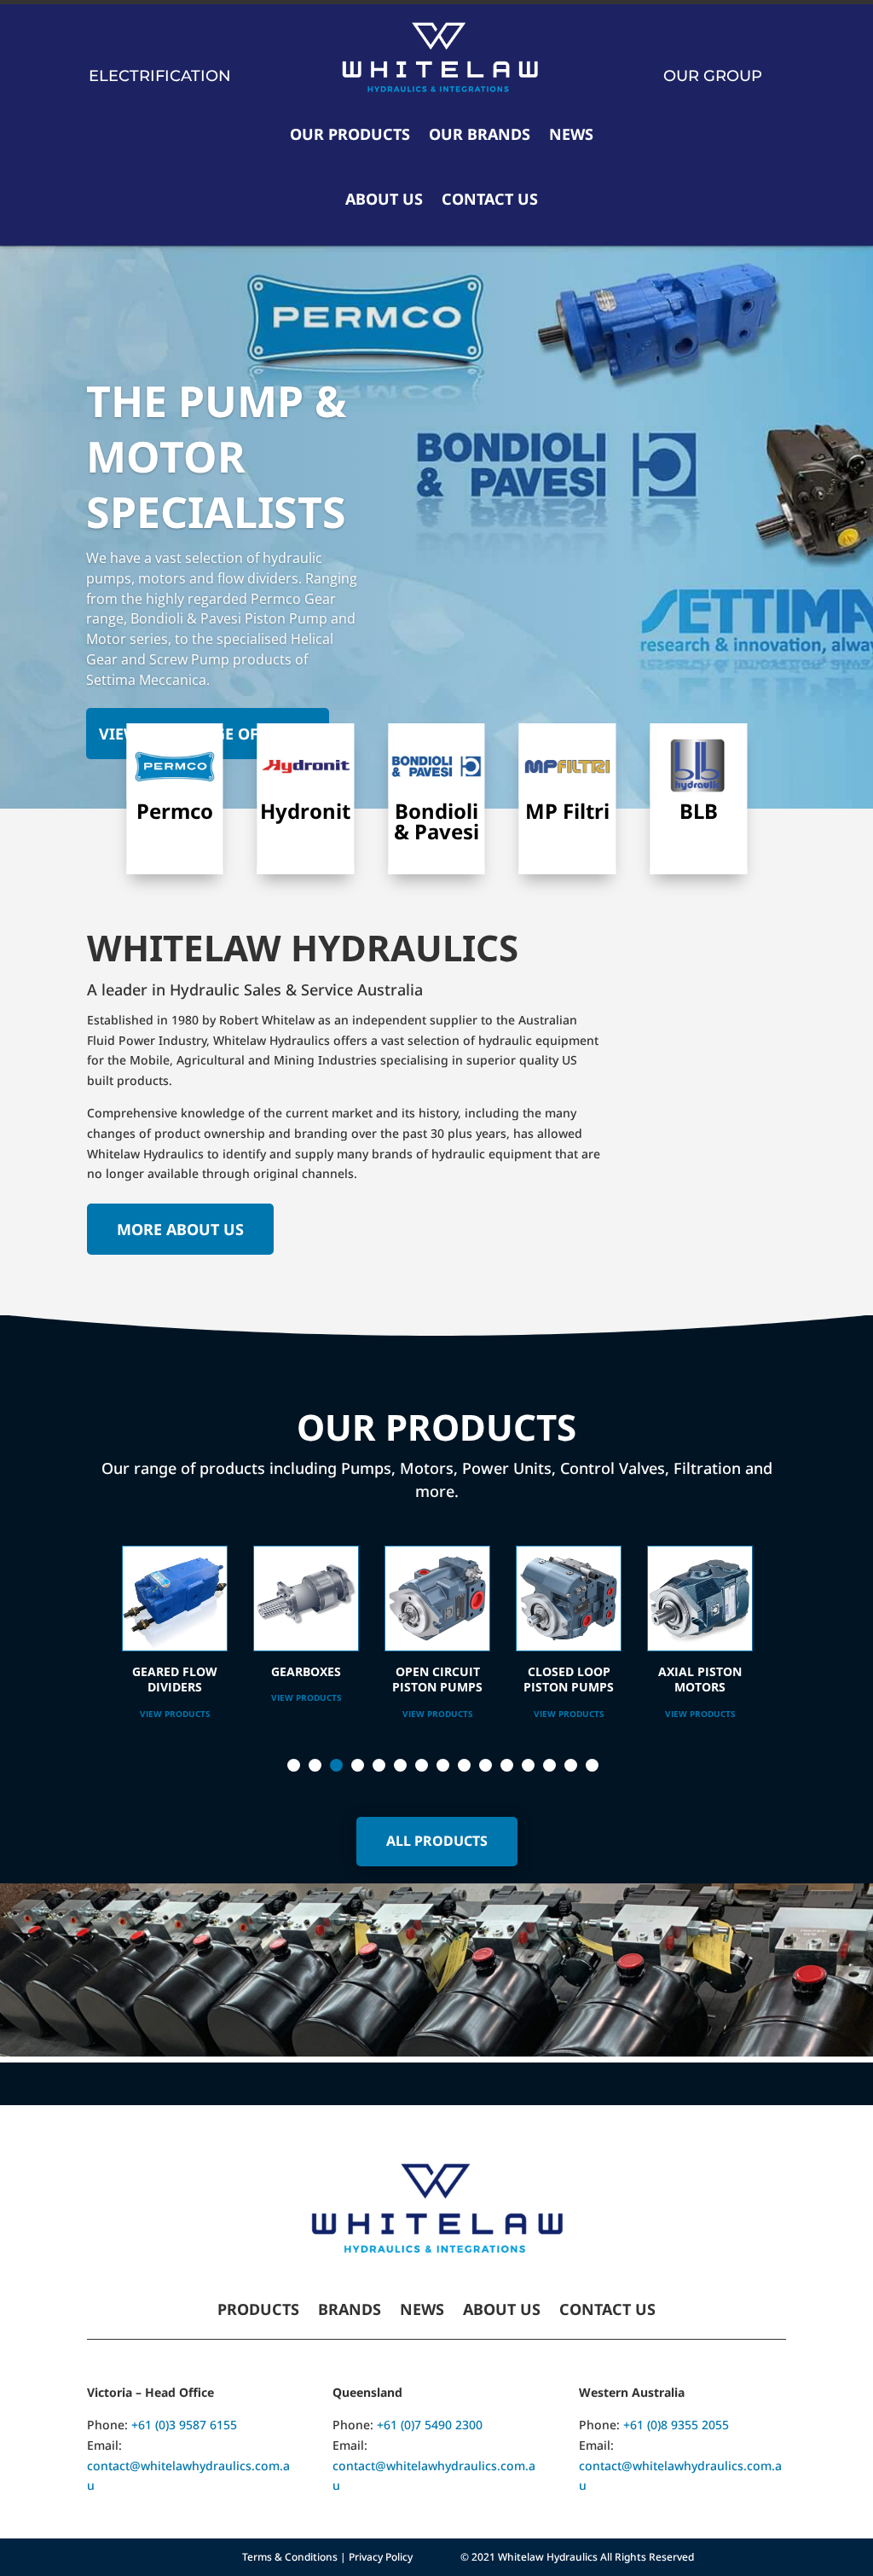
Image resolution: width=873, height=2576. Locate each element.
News (571, 134)
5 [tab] (379, 1765)
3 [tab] (336, 1765)
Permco (175, 811)
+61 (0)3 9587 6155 (184, 2425)
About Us (384, 199)
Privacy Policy (381, 2557)
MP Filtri (567, 811)
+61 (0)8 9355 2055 (676, 2425)
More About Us (180, 1229)
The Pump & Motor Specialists (217, 456)
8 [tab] (443, 1765)
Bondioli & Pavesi (436, 821)
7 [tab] (422, 1765)
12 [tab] (528, 1765)
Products (258, 2311)
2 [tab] (315, 1765)
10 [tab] (486, 1765)
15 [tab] (592, 1765)
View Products (175, 1697)
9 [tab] (464, 1765)
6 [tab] (400, 1765)
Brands (350, 2311)
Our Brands (480, 134)
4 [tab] (358, 1765)
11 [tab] (507, 1765)
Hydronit (305, 811)
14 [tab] (571, 1765)
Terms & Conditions (290, 2557)
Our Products (350, 134)
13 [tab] (549, 1765)
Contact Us (490, 199)
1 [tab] (294, 1765)
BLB (699, 811)
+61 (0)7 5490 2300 (430, 2425)
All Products (437, 1841)
